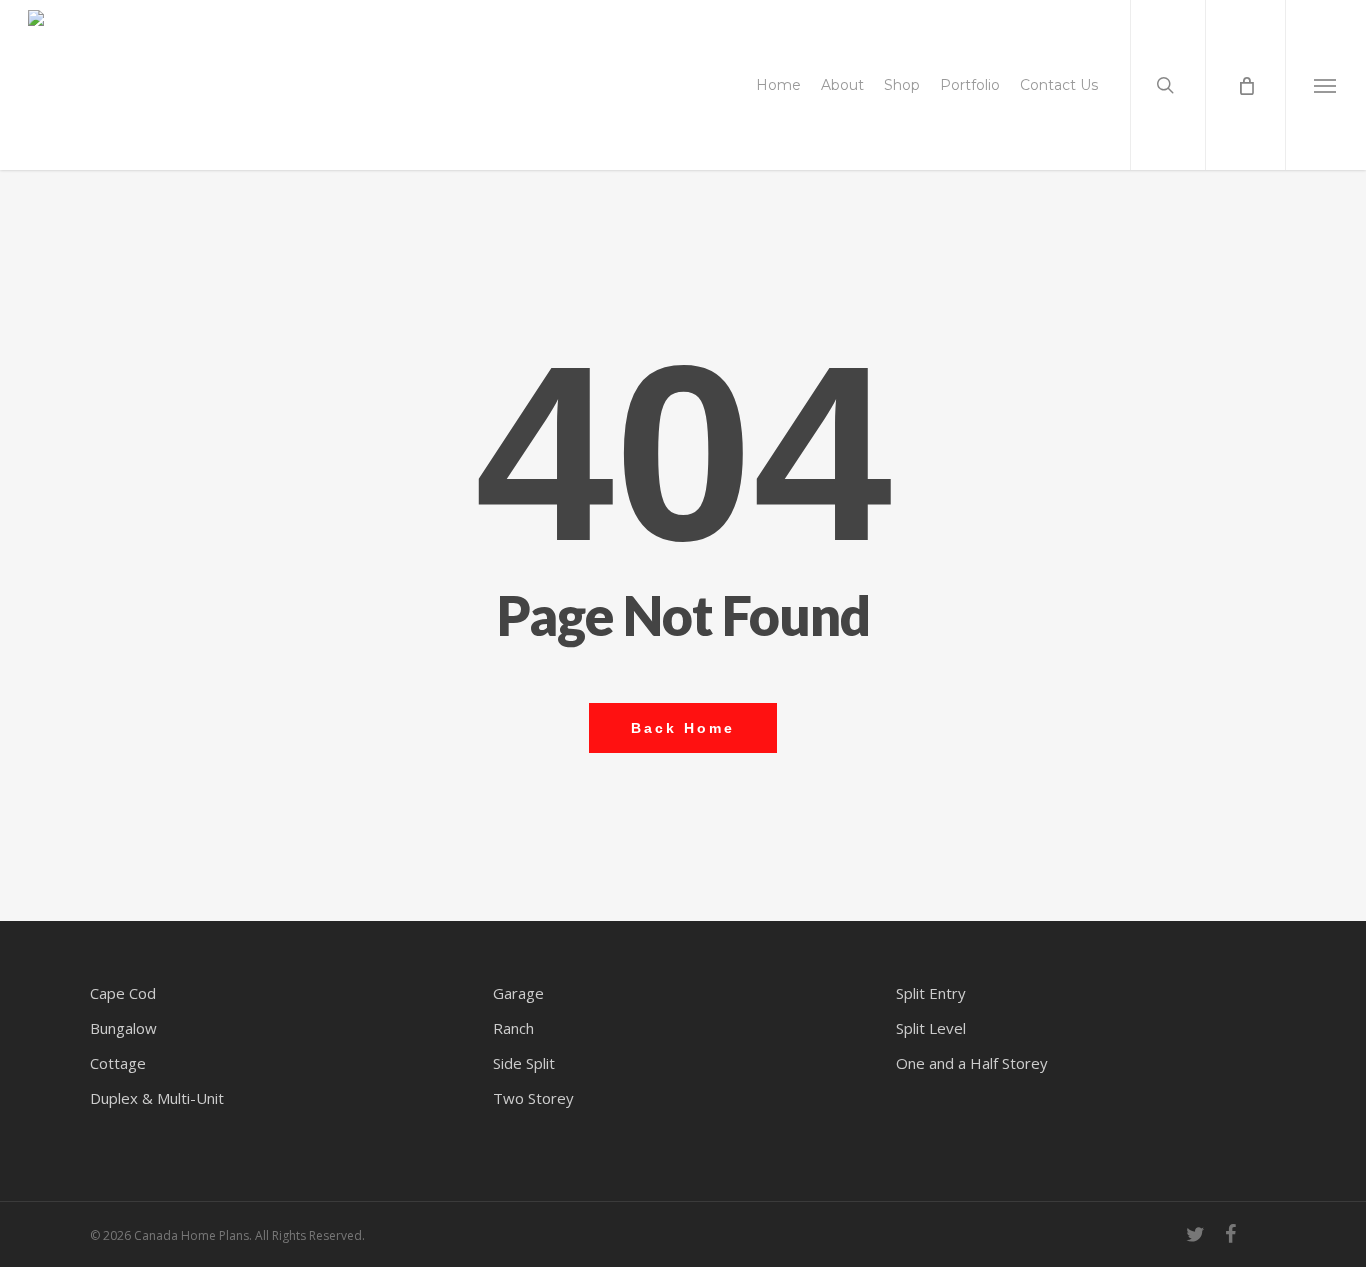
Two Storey (533, 1098)
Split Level (931, 1028)
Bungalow (123, 1028)
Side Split (524, 1063)
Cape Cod (123, 993)
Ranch (513, 1028)
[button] (1325, 85)
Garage (518, 993)
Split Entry (931, 993)
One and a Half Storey (972, 1063)
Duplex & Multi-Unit (157, 1098)
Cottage (118, 1063)
